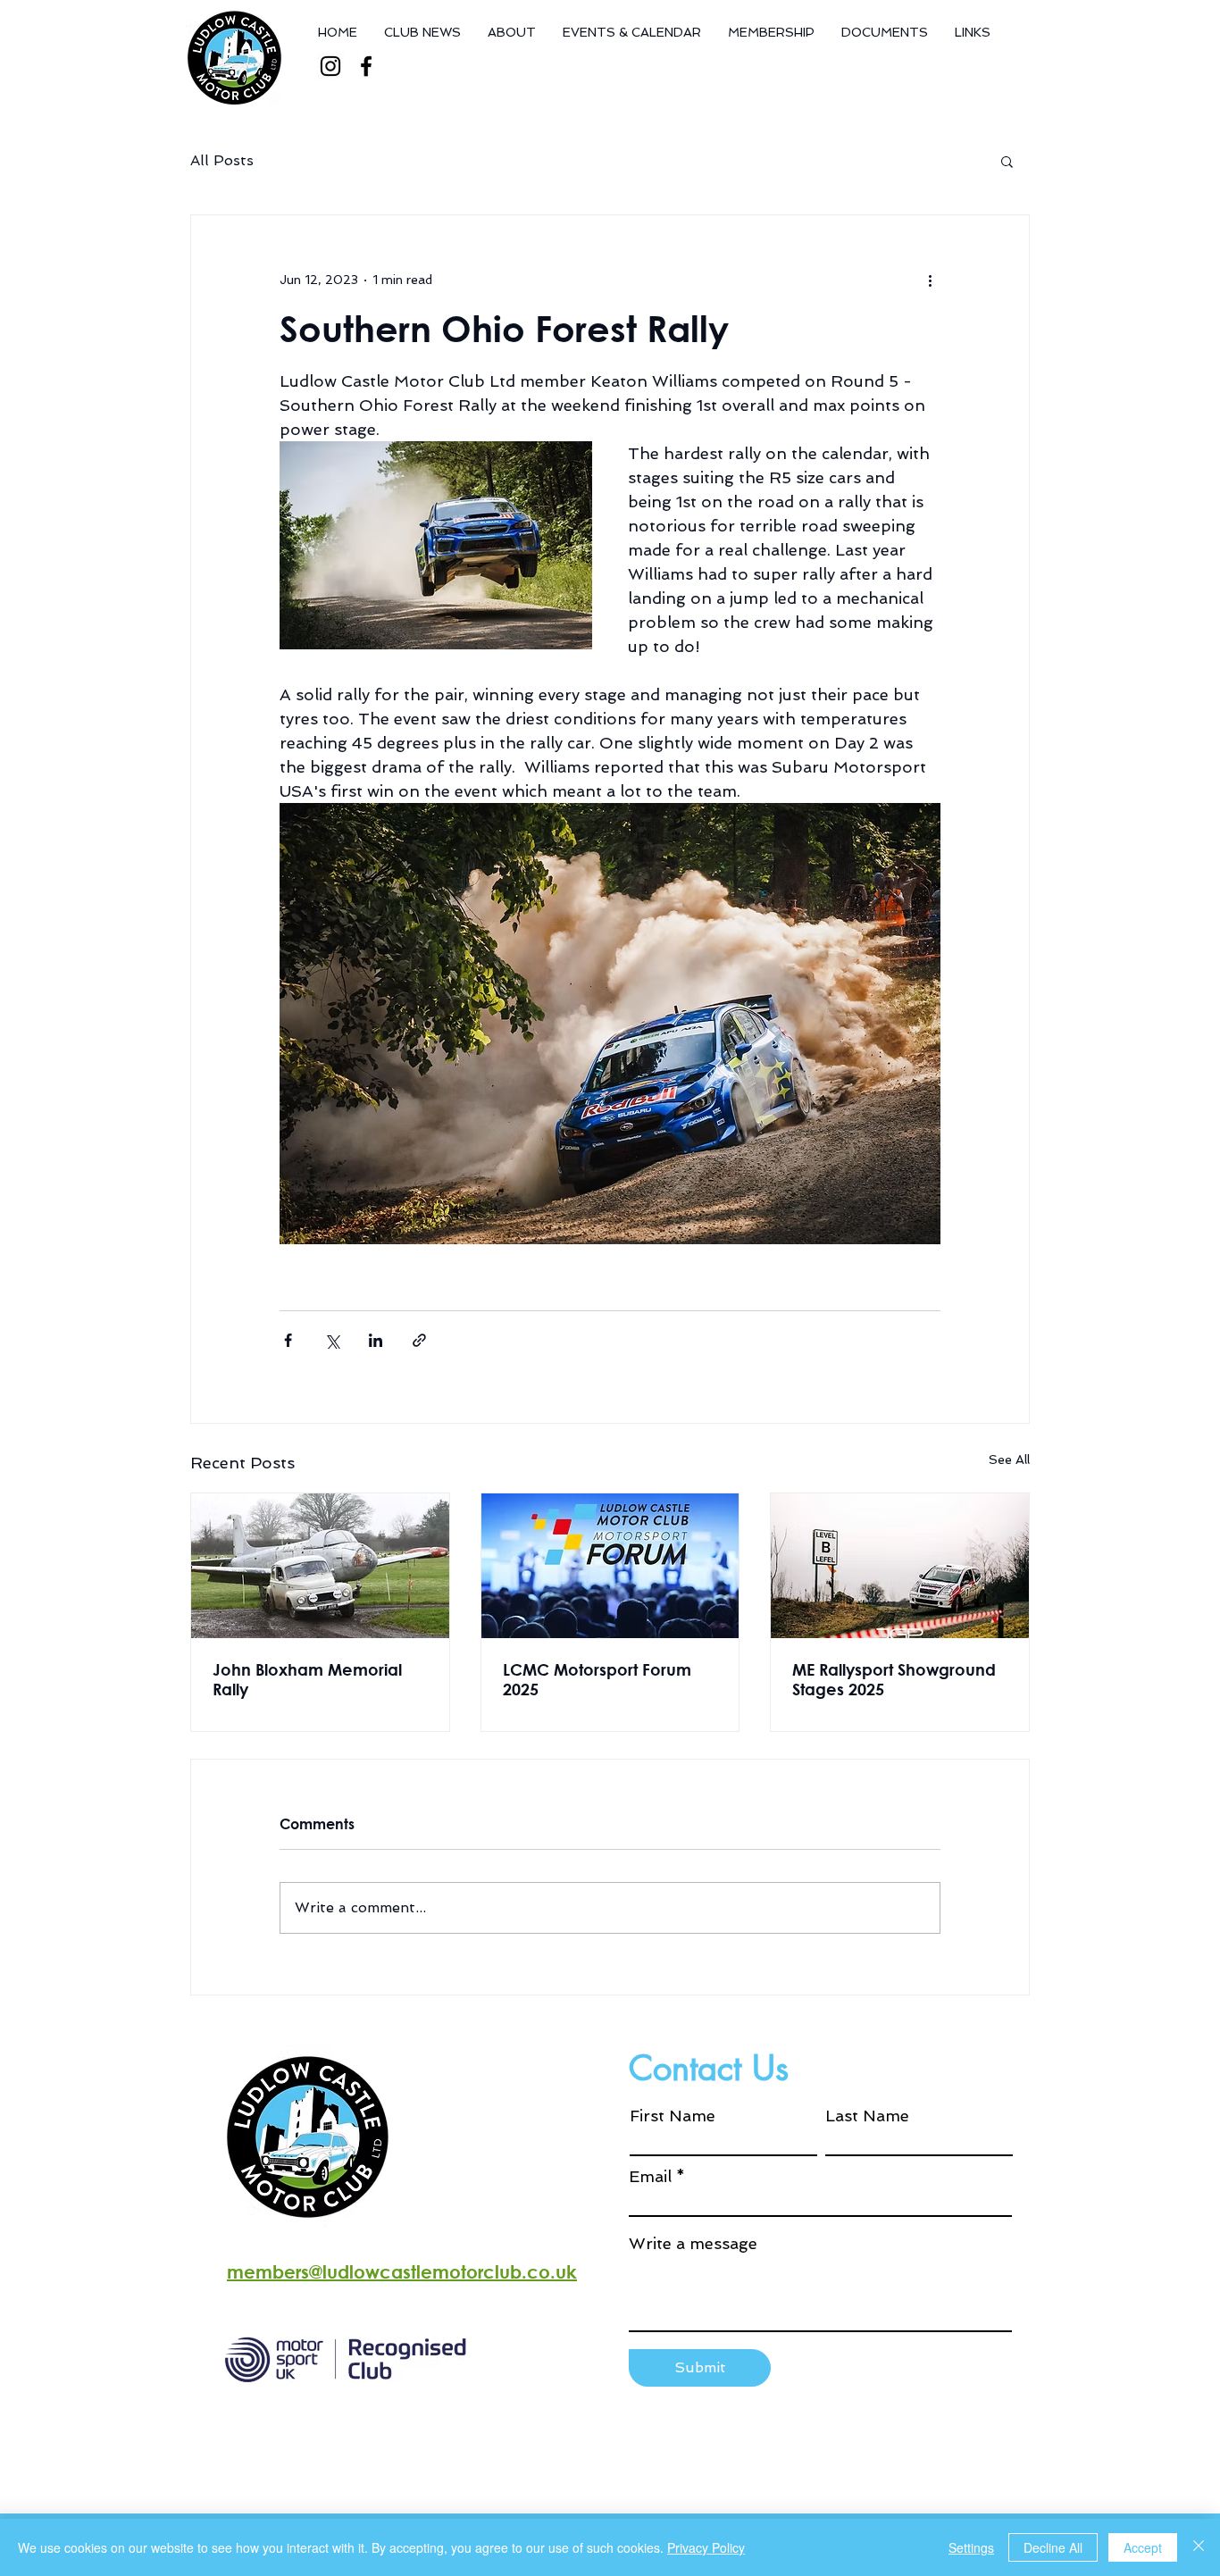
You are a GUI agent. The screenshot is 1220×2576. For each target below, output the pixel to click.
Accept (1143, 2547)
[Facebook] (366, 66)
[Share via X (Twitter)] (332, 1340)
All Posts (222, 160)
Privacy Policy (706, 2547)
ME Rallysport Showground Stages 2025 (894, 1679)
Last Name (867, 2116)
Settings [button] (971, 2547)
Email (650, 2177)
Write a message (693, 2244)
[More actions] (930, 280)
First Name (673, 2116)
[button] (1007, 161)
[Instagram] (330, 66)
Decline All (1053, 2547)
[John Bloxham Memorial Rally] (320, 1566)
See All (1009, 1459)
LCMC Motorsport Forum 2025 (597, 1679)
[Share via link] (419, 1340)
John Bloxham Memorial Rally (307, 1679)
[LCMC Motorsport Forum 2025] (610, 1566)
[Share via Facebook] (288, 1340)
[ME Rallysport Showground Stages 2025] (900, 1566)
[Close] (1199, 2547)
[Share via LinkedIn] (376, 1340)
